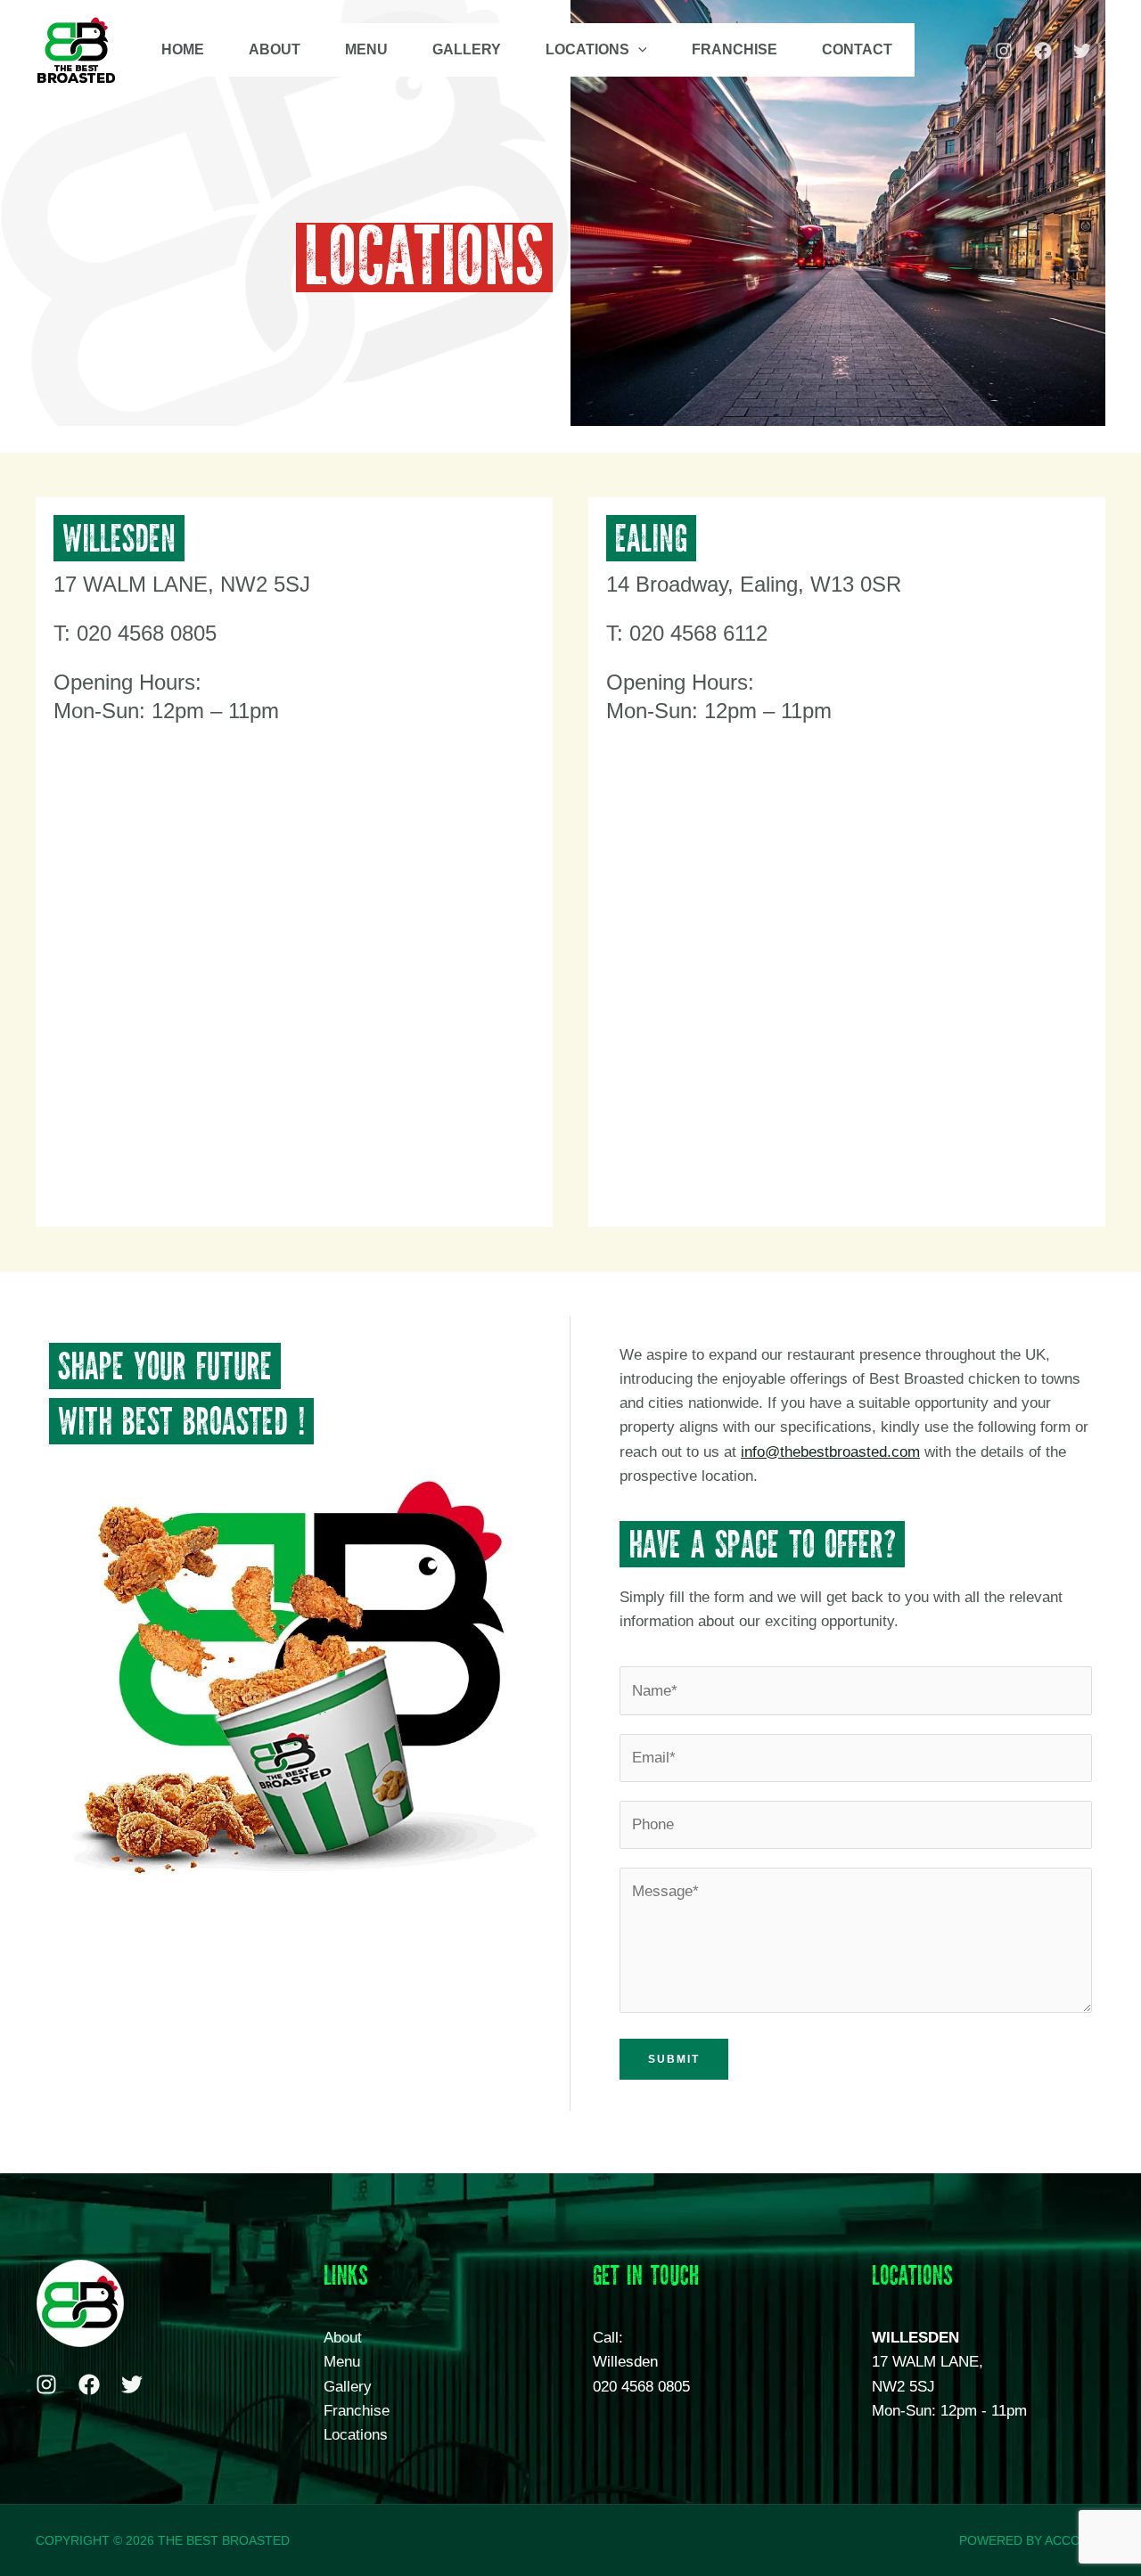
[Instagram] (1004, 51)
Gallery (348, 2387)
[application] (638, 50)
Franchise (357, 2411)
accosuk (1075, 2540)
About (343, 2338)
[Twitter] (1082, 51)
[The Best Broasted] (76, 49)
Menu (342, 2362)
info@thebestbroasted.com (830, 1452)
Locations (356, 2435)
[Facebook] (1043, 51)
